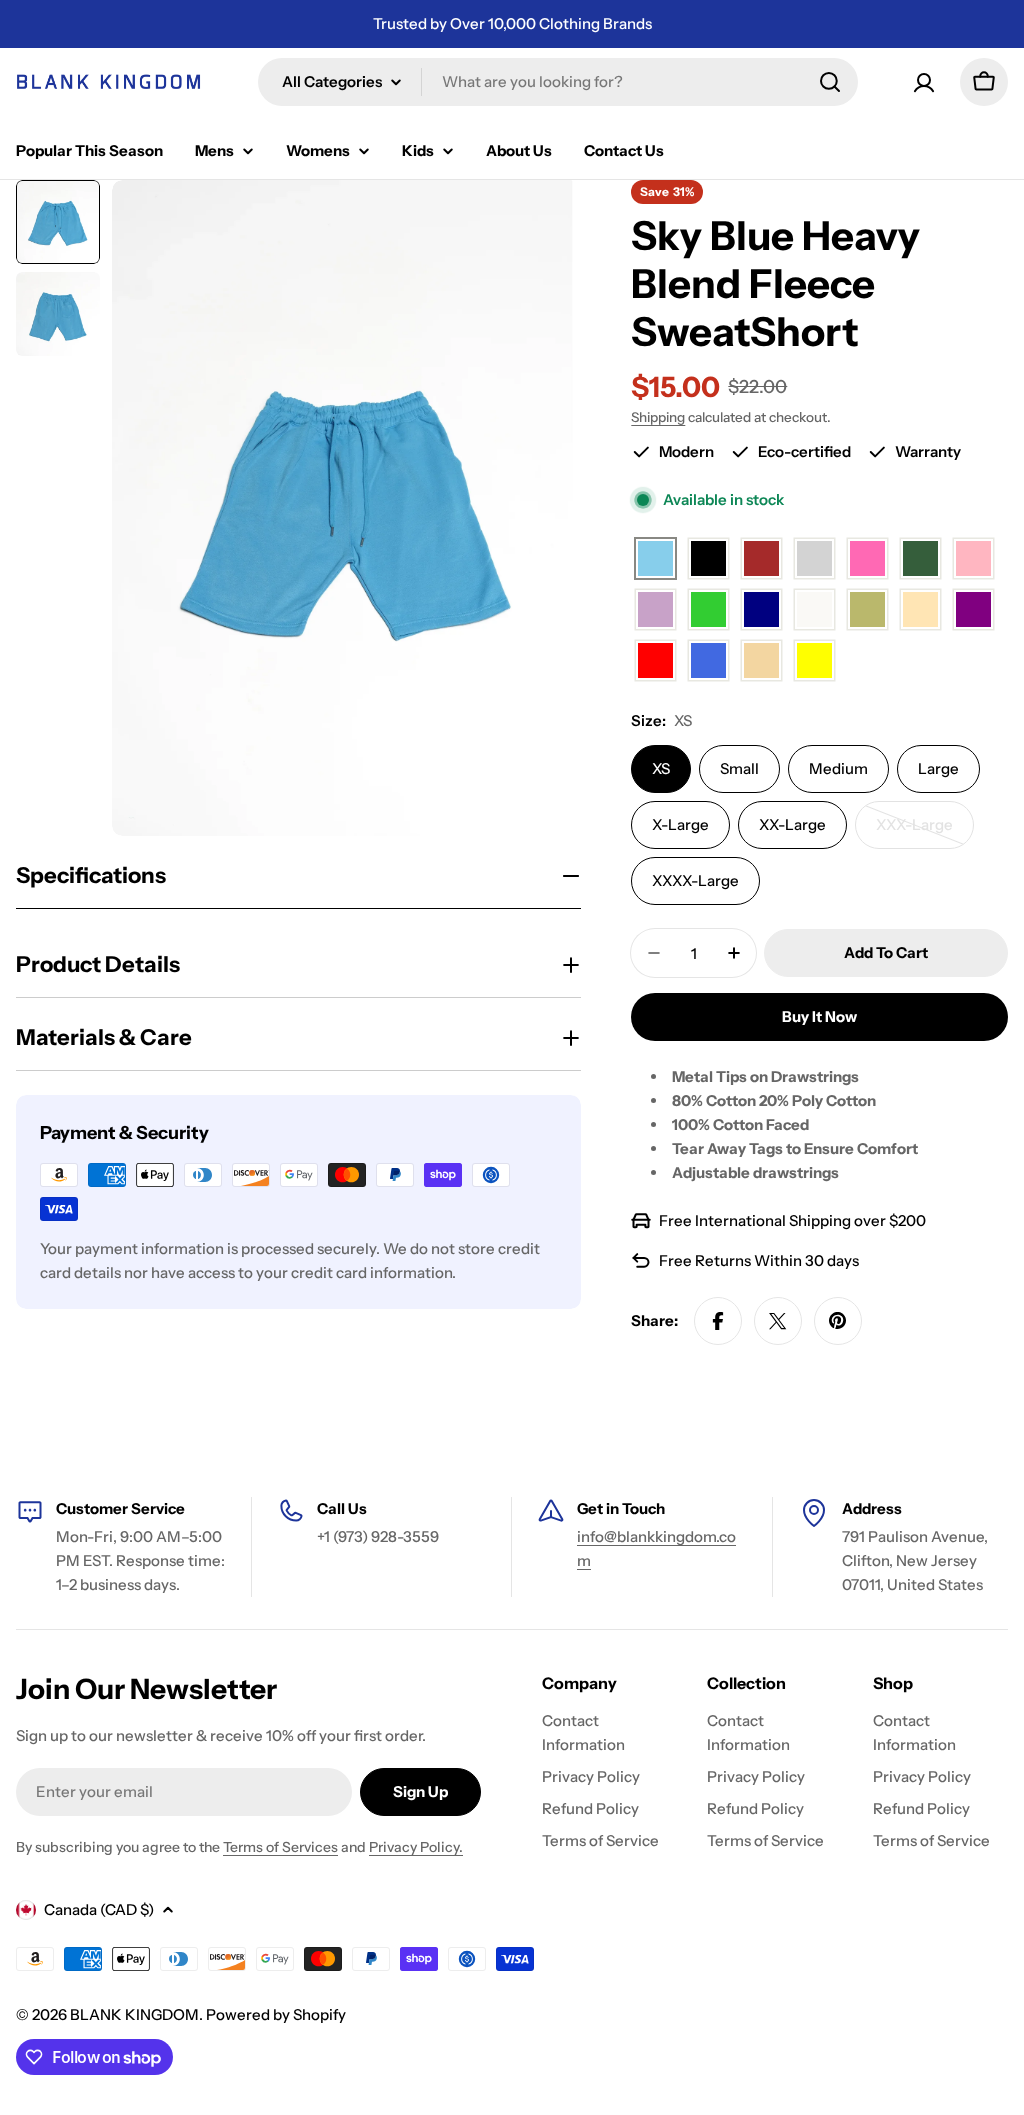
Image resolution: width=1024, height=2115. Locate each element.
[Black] (708, 559)
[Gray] (814, 559)
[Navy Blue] (761, 610)
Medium (838, 768)
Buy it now (819, 1016)
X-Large (680, 824)
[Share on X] (778, 1321)
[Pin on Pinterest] (838, 1321)
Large (938, 768)
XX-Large (792, 824)
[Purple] (973, 610)
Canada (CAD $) (99, 1909)
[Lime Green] (708, 610)
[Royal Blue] (708, 661)
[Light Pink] (973, 559)
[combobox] (558, 82)
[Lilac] (655, 610)
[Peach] (920, 610)
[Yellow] (814, 661)
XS (661, 768)
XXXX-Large (695, 880)
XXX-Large (925, 832)
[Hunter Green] (920, 559)
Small (739, 768)
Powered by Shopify (276, 2014)
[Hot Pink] (867, 559)
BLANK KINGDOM (134, 2014)
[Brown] (761, 559)
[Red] (655, 661)
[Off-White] (814, 610)
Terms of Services (280, 1847)
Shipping (658, 417)
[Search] (830, 82)
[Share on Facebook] (718, 1321)
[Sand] (761, 661)
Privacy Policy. (416, 1847)
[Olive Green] (867, 610)
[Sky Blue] (655, 559)
